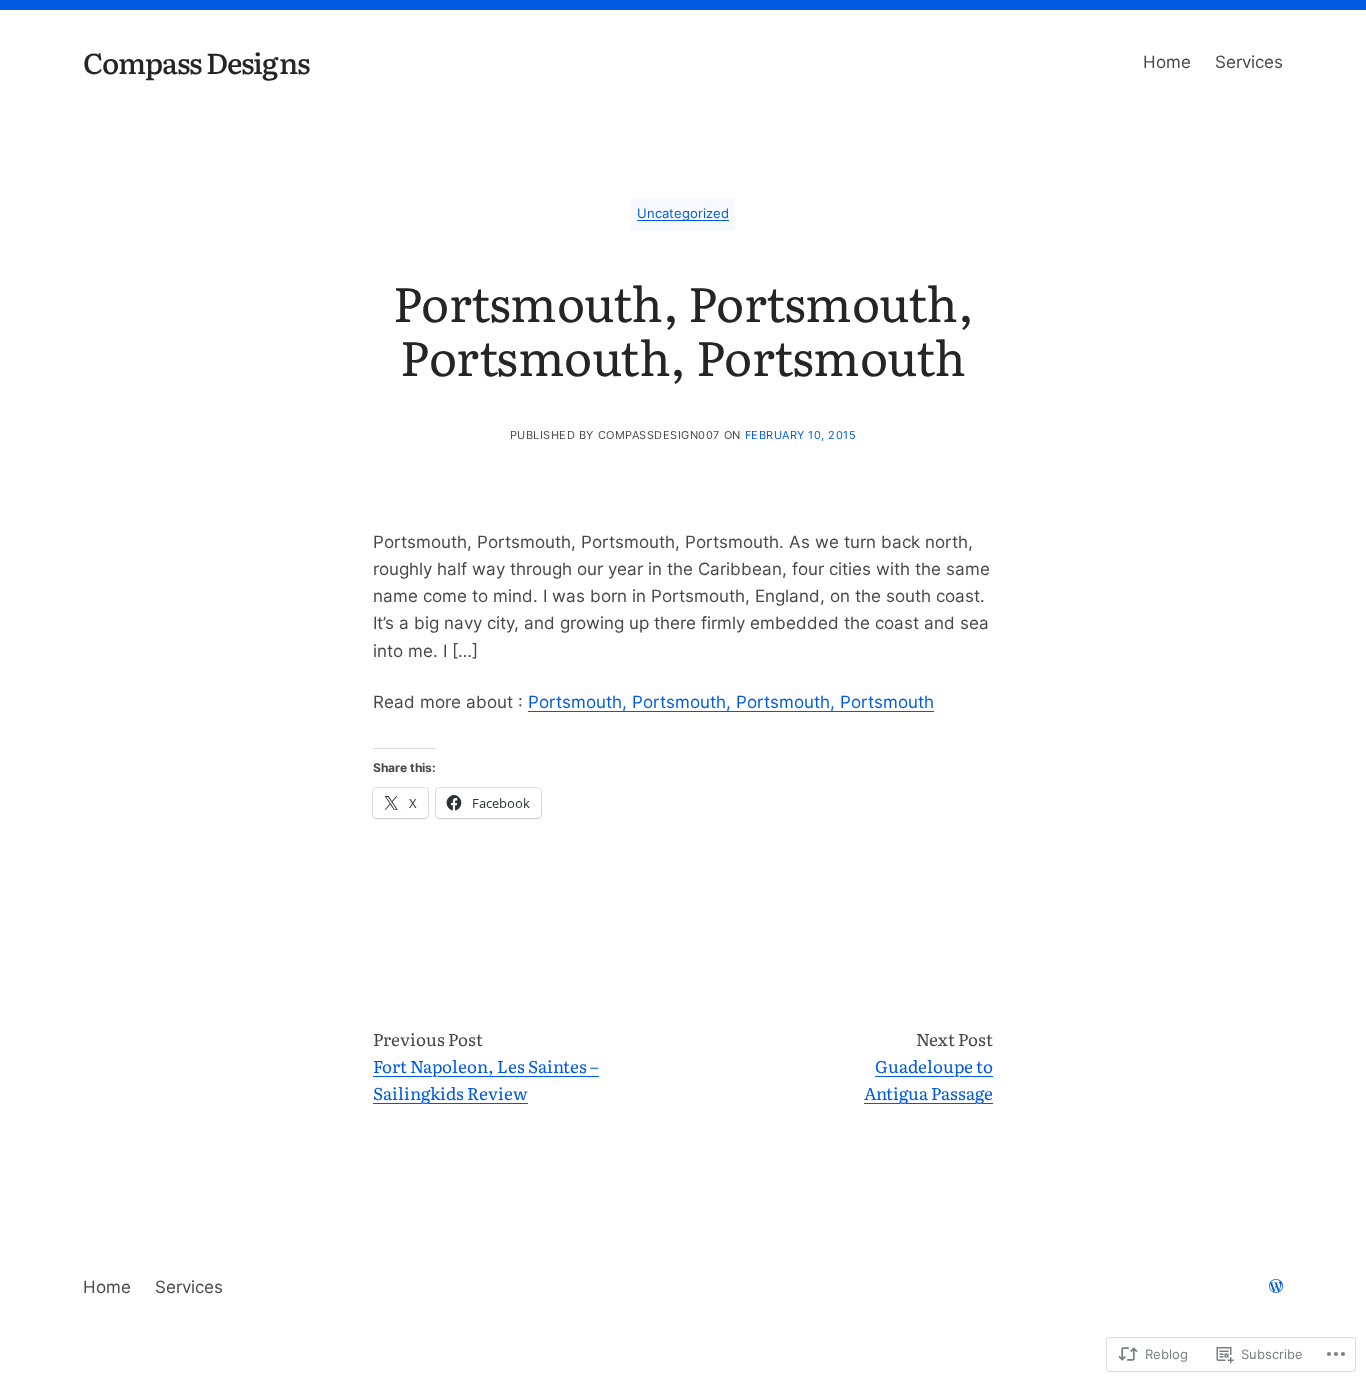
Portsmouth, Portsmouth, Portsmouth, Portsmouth (731, 702)
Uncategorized (683, 213)
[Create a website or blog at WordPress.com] (1276, 1287)
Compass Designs (196, 61)
